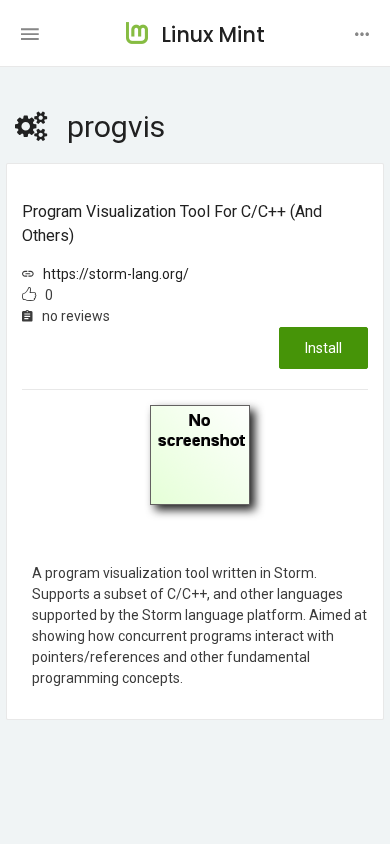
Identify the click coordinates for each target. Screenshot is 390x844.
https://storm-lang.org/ (116, 274)
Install (323, 348)
